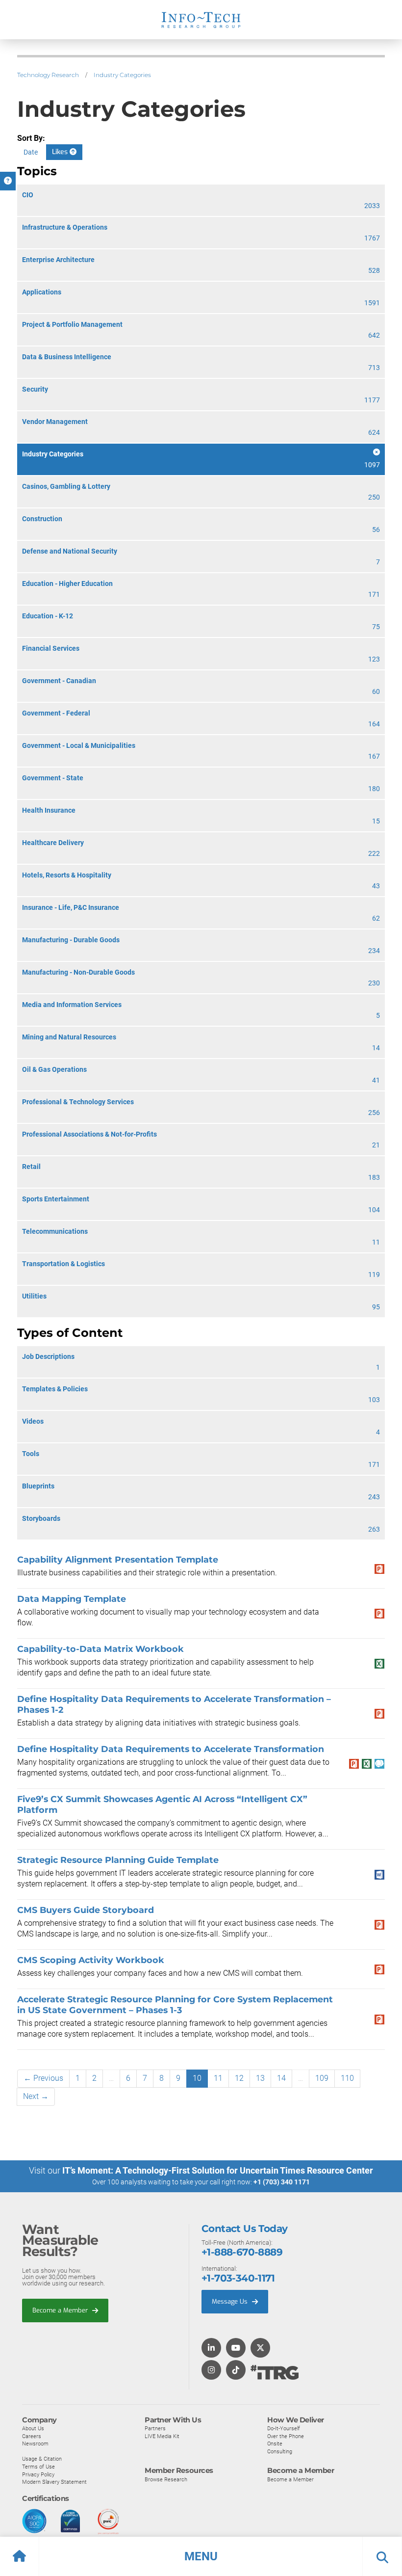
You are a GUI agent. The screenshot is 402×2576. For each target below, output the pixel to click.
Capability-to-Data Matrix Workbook (100, 1649)
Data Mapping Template (72, 1599)
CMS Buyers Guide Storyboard (86, 1910)
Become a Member (61, 2310)
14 (281, 2078)
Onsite (275, 2443)
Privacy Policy (38, 2474)
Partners (155, 2428)
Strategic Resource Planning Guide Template (118, 1860)
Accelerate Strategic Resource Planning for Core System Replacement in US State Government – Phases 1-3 (175, 2005)
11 (218, 2078)
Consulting (280, 2451)
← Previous (43, 2078)
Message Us (231, 2301)
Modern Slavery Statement (54, 2482)
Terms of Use (38, 2467)
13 (260, 2078)
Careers (32, 2436)
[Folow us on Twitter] (260, 2349)
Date (31, 152)
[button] (201, 2556)
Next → (36, 2096)
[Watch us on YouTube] (236, 2349)
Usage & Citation (42, 2459)
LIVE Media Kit (162, 2436)
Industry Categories (122, 75)
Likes (61, 152)
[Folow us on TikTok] (236, 2371)
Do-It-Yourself (284, 2428)
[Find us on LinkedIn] (211, 2349)
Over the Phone (286, 2436)
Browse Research (166, 2479)
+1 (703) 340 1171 (282, 2182)
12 (239, 2078)
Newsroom (35, 2443)
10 (197, 2078)
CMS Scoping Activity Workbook (91, 1960)
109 (322, 2078)
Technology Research (48, 75)
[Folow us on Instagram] (211, 2371)
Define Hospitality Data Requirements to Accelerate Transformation (171, 1749)
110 (347, 2078)
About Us (33, 2428)
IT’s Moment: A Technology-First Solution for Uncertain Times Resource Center (218, 2170)
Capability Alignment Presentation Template (118, 1559)
